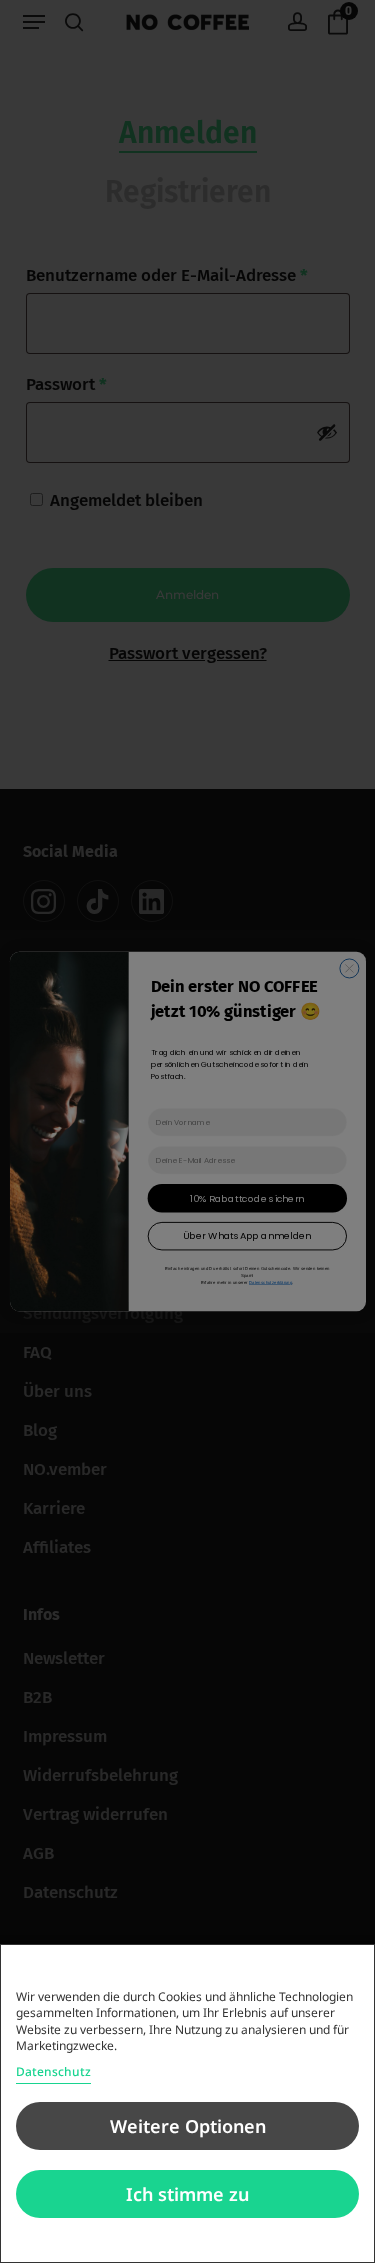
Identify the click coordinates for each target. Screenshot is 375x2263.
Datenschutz (53, 2071)
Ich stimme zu (187, 2194)
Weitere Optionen (188, 2126)
